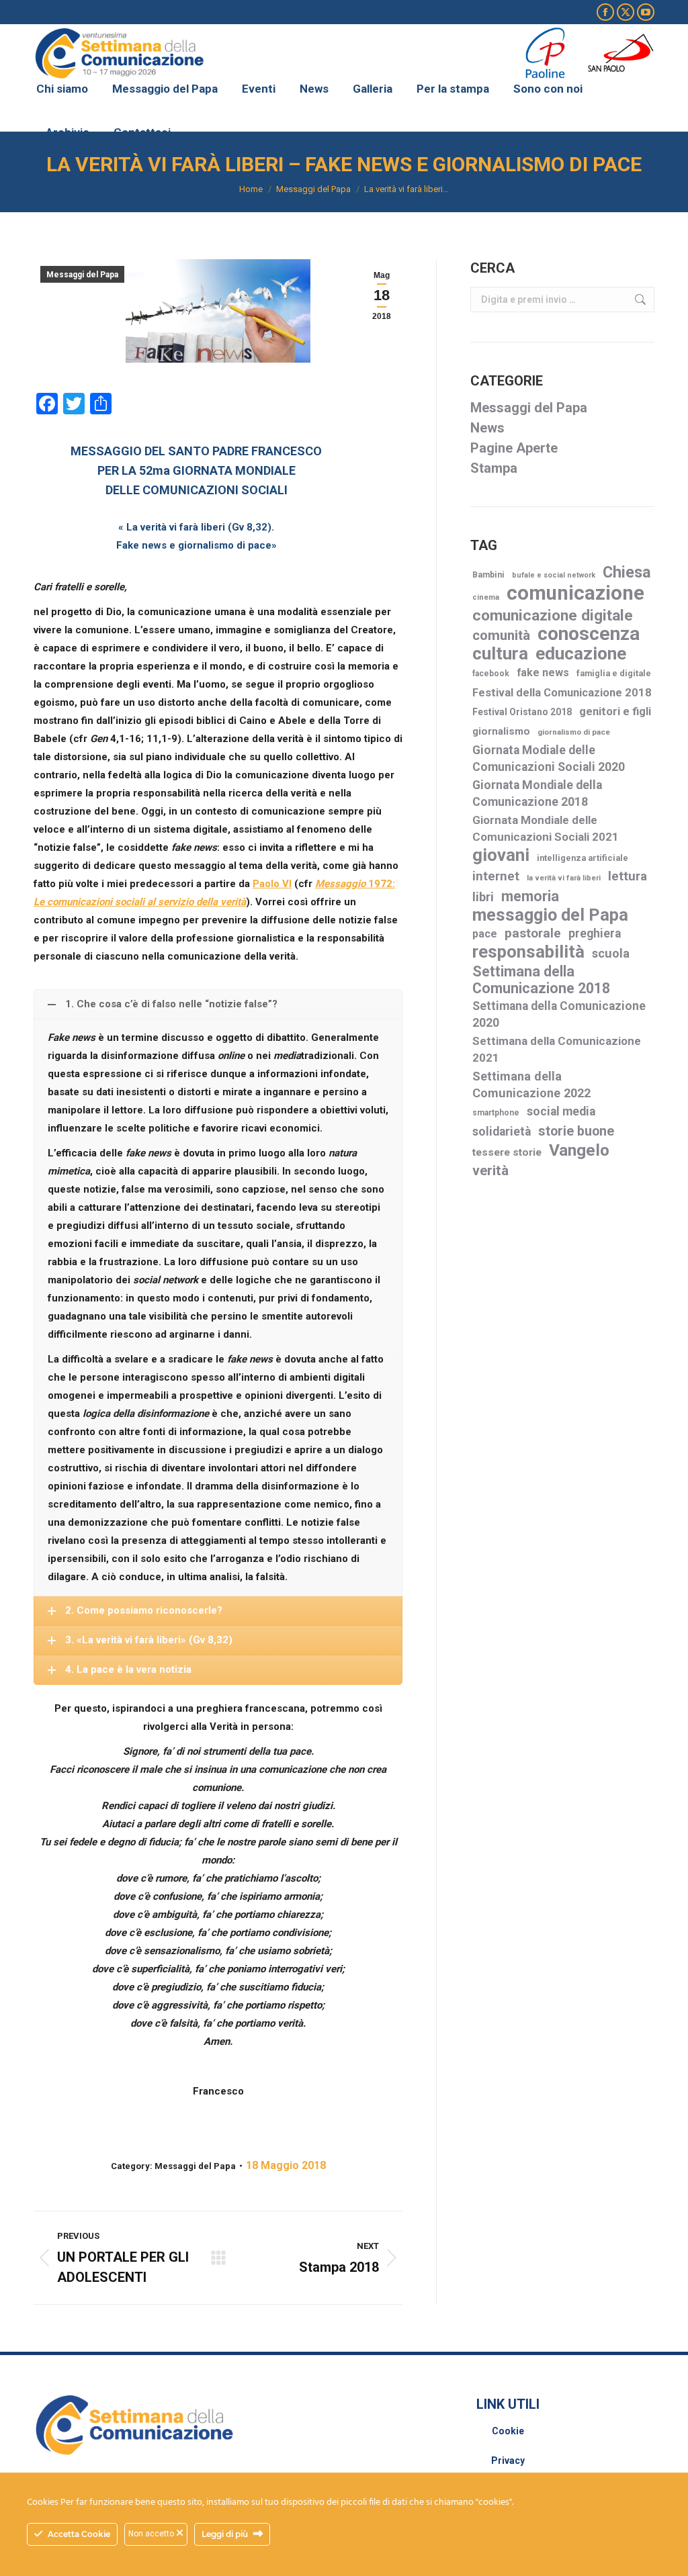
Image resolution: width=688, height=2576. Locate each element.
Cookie (508, 2431)
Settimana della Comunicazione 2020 (559, 1014)
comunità (501, 635)
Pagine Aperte (514, 448)
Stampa (494, 468)
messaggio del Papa (550, 915)
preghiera (595, 933)
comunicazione (575, 593)
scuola (611, 953)
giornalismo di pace (574, 732)
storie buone (576, 1131)
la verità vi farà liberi (564, 878)
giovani (501, 855)
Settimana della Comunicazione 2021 (557, 1049)
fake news (543, 673)
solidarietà (502, 1132)
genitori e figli (615, 711)
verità (490, 1170)
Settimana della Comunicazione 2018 (541, 980)
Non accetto (152, 2534)
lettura (628, 876)
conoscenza (589, 634)
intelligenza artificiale (583, 858)
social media (561, 1111)
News (487, 428)
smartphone (496, 1113)
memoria (530, 896)
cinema (486, 597)
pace (485, 934)
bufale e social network (554, 575)
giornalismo (501, 731)
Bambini (488, 575)
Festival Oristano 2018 (522, 712)
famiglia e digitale (614, 673)
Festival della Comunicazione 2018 (562, 693)
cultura (500, 654)
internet (496, 876)
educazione (581, 654)
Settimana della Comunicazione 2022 (531, 1085)
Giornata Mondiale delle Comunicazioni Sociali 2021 (546, 828)
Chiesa (627, 572)
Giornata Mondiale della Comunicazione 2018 (537, 793)
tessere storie (507, 1152)
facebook (491, 674)
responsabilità (528, 952)
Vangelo (579, 1150)
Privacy (508, 2460)
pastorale (533, 933)
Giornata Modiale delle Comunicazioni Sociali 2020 (549, 758)
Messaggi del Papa (82, 275)
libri (483, 897)
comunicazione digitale (553, 615)
